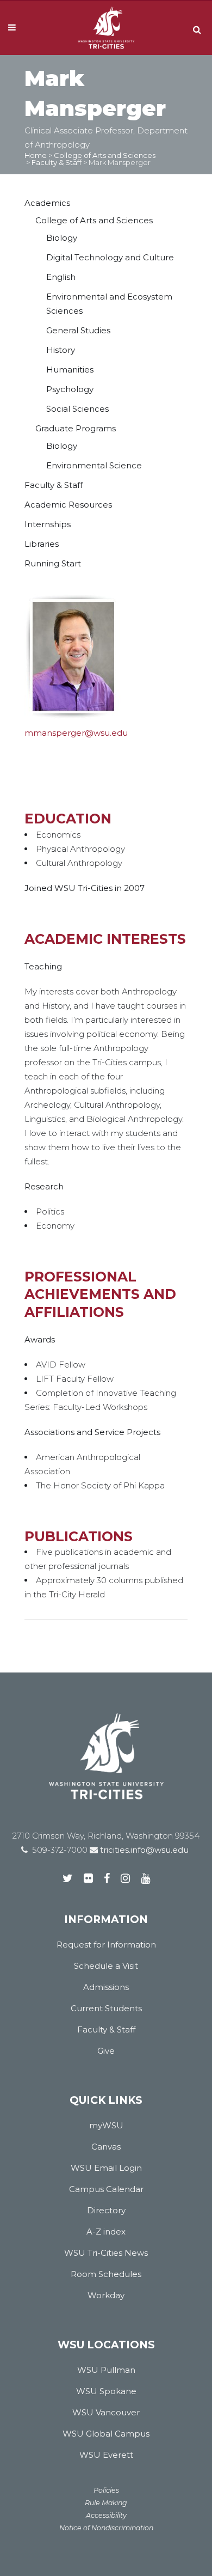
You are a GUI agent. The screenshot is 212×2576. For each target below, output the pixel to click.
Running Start (53, 563)
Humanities (70, 370)
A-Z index (106, 2232)
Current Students (106, 2008)
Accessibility (106, 2515)
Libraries (42, 544)
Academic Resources (68, 505)
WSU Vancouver (106, 2412)
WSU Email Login (106, 2168)
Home (36, 155)
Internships (48, 524)
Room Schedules (106, 2274)
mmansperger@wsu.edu (76, 733)
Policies (106, 2490)
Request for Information (106, 1945)
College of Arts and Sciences (105, 155)
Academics (47, 203)
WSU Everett (106, 2455)
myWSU (106, 2125)
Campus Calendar (106, 2189)
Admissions (106, 1987)
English (61, 277)
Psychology (70, 389)
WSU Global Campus (106, 2434)
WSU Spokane (106, 2391)
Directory (106, 2210)
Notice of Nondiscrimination (106, 2528)
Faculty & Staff (57, 162)
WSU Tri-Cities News (106, 2253)
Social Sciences (77, 409)
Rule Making (106, 2503)
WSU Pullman (106, 2370)
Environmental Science (94, 465)
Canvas (106, 2147)
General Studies (78, 330)
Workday (106, 2295)
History (61, 350)
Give (106, 2051)
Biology (62, 238)
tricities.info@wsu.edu (143, 1850)
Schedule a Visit (106, 1966)
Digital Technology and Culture (110, 257)
